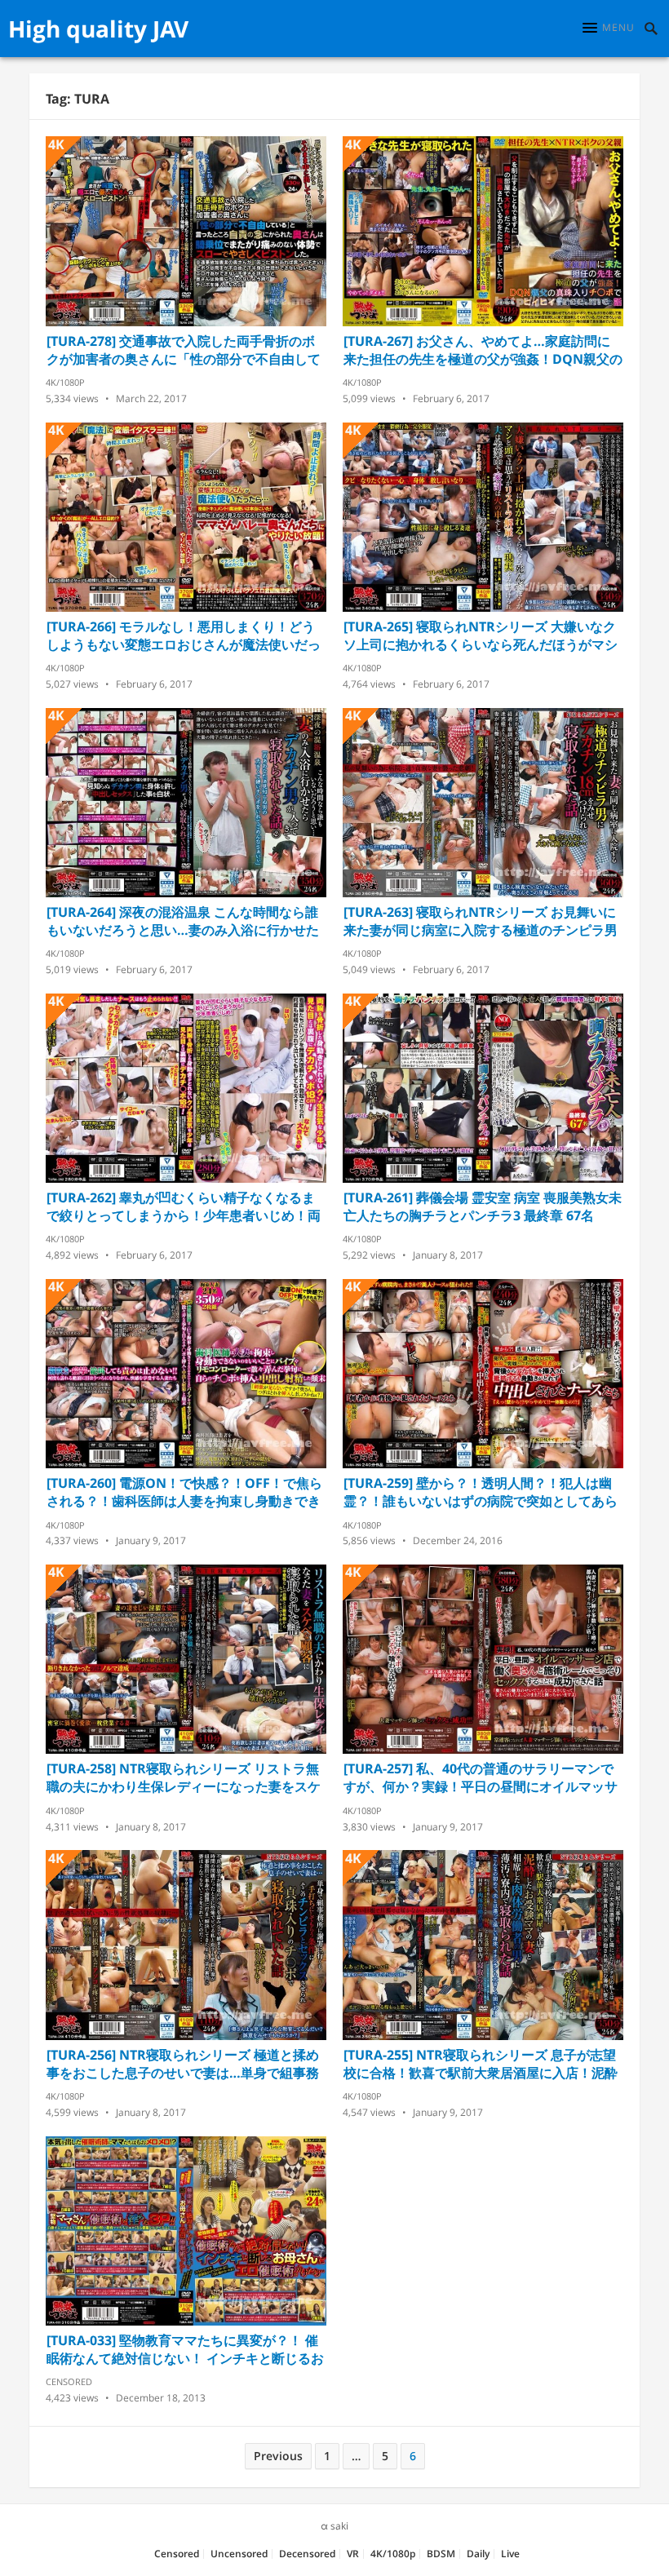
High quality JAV (98, 29)
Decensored (307, 2554)
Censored (69, 2381)
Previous (278, 2456)
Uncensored (239, 2554)
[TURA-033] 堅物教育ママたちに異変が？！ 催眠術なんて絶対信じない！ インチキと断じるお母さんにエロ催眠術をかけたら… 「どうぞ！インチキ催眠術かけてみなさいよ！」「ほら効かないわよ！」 (185, 2349)
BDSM (441, 2554)
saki (339, 2526)
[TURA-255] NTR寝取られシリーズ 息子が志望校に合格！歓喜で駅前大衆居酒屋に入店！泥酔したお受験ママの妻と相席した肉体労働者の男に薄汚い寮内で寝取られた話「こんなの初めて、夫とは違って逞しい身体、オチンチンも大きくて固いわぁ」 (481, 2064)
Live (510, 2554)
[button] (609, 28)
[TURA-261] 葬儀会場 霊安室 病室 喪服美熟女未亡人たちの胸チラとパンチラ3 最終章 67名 (483, 1206)
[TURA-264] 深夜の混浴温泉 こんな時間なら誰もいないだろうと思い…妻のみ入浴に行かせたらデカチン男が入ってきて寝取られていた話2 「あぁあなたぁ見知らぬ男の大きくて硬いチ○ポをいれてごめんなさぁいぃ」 (183, 921)
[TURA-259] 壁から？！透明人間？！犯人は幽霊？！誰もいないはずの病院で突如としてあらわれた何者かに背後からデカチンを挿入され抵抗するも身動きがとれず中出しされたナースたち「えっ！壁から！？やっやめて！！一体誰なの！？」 (481, 1492)
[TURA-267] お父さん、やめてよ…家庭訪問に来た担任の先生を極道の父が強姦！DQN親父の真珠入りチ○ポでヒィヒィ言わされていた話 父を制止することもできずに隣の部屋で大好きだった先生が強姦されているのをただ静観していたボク (483, 350)
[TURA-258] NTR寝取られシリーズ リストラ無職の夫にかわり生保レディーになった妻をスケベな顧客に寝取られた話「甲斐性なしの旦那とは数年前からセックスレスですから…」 (184, 1777)
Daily (478, 2554)
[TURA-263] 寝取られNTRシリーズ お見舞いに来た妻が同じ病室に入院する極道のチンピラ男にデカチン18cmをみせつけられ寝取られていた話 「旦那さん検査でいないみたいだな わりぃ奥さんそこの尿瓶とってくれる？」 (481, 921)
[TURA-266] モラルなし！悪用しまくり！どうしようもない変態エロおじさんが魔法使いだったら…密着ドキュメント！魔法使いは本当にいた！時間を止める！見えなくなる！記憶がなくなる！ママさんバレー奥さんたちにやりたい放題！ (184, 635)
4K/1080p (65, 382)
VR (353, 2554)
